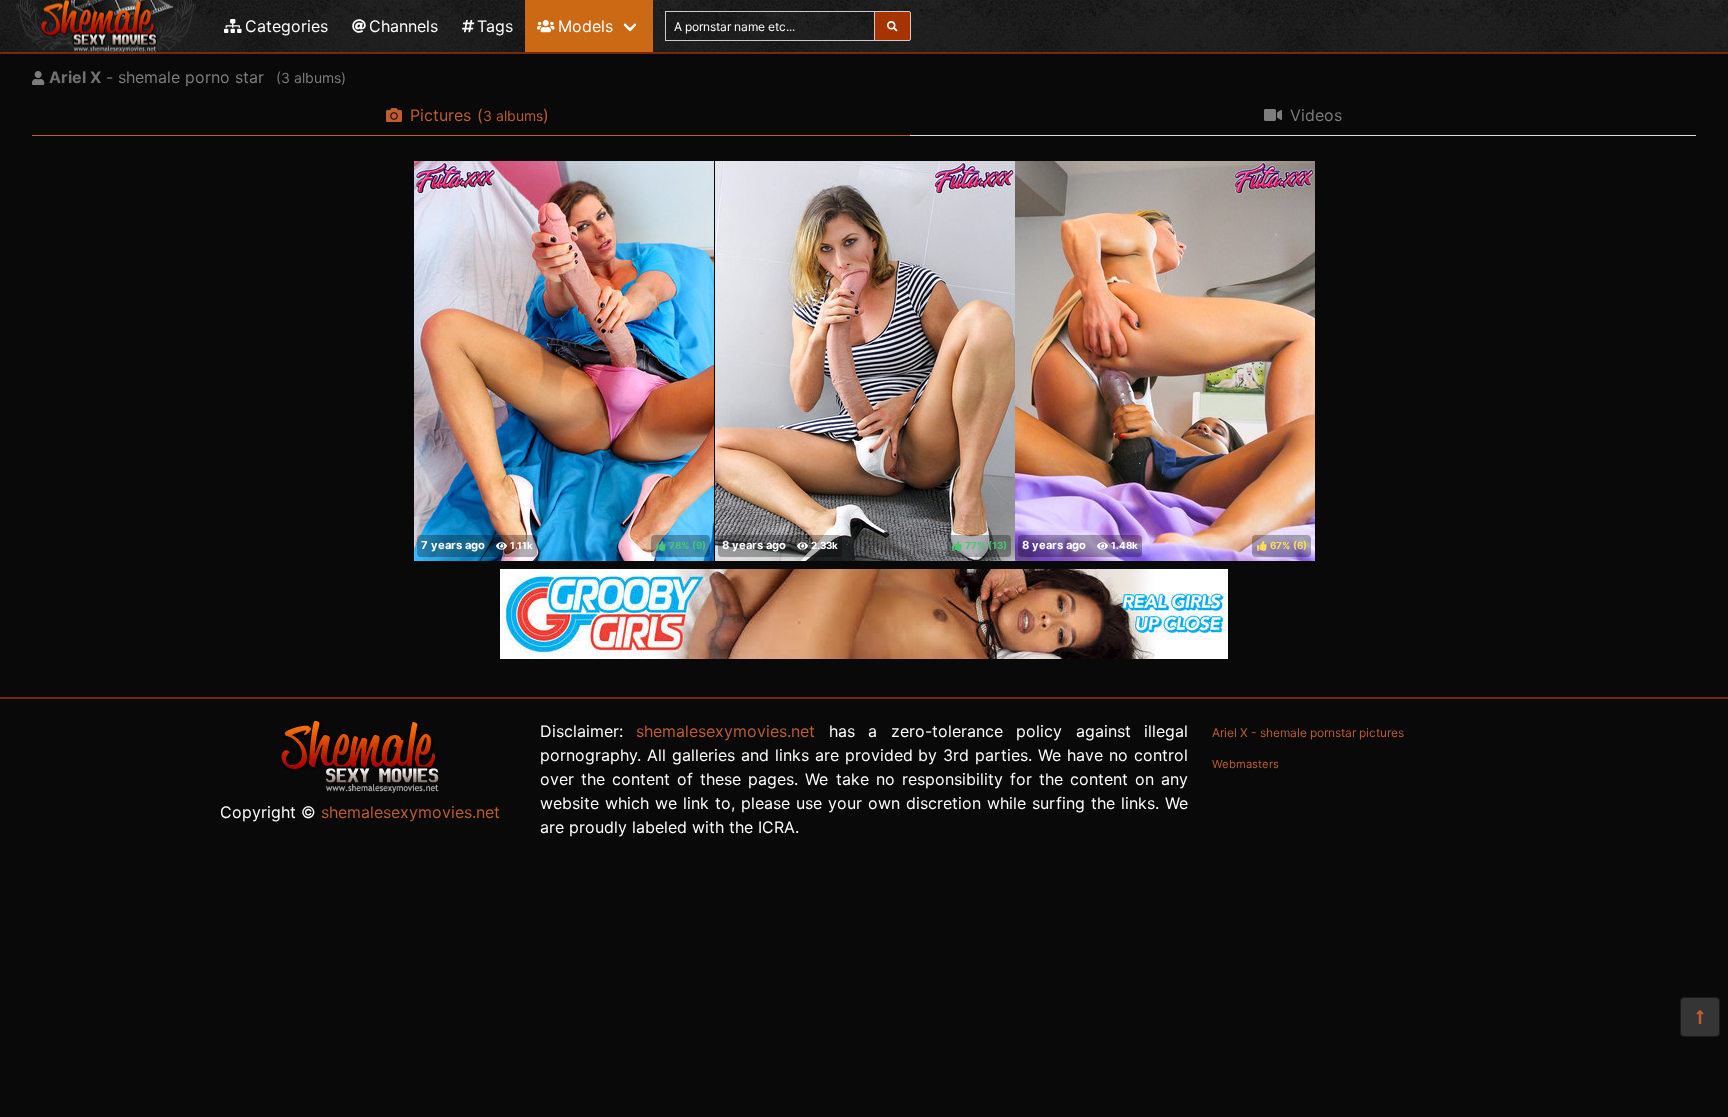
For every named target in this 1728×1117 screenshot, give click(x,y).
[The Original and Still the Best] (864, 653)
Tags (495, 26)
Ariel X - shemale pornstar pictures (1308, 732)
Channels (403, 26)
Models (585, 26)
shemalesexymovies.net (410, 812)
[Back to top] (1700, 1017)
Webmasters (1245, 764)
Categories (286, 26)
